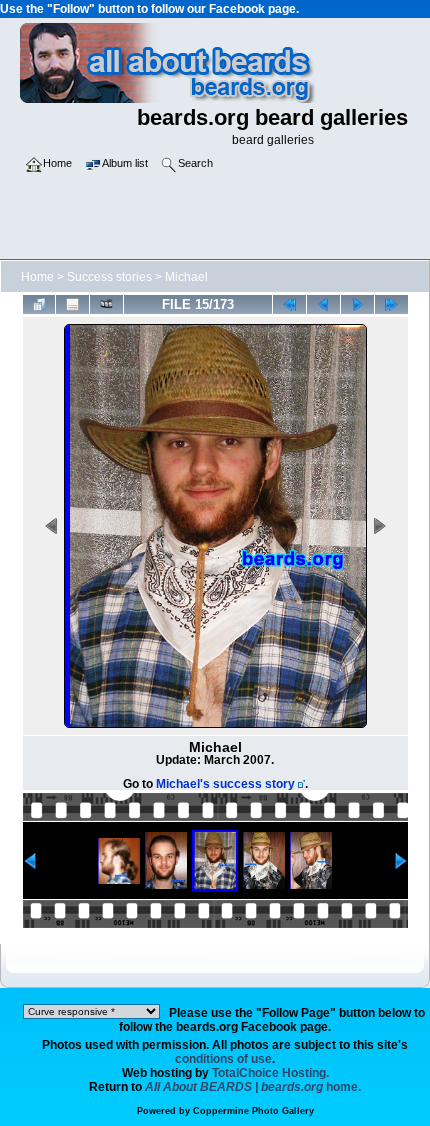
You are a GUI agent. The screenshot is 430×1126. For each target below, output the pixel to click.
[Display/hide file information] (72, 304)
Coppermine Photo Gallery (253, 1111)
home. (253, 1087)
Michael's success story (225, 784)
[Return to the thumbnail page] (39, 304)
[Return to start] (289, 304)
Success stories (109, 277)
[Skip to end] (391, 304)
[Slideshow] (106, 304)
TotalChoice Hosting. (270, 1073)
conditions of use (223, 1059)
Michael (186, 277)
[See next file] (357, 304)
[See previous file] (323, 304)
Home (37, 277)
